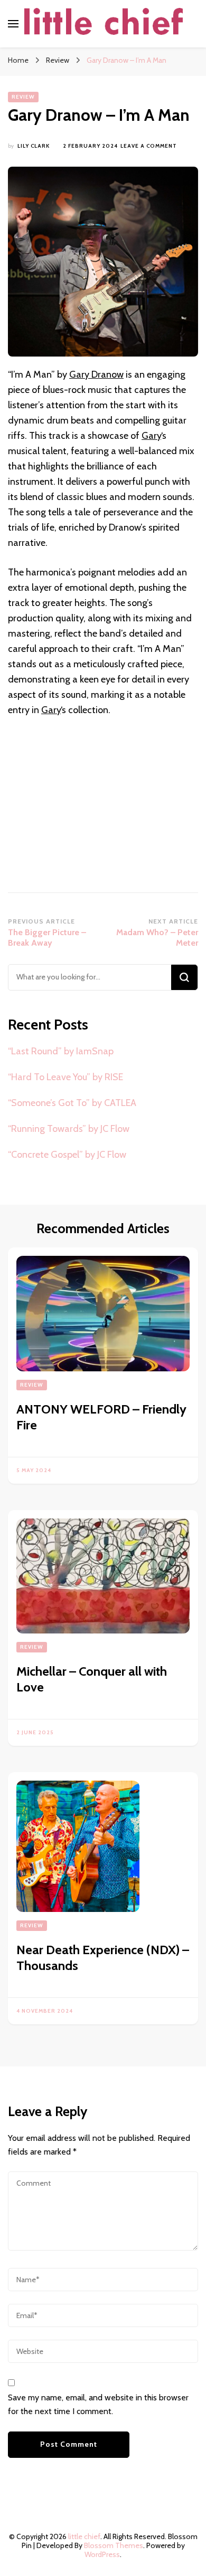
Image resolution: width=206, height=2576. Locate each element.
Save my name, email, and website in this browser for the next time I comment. (98, 2404)
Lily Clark (34, 146)
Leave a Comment (149, 146)
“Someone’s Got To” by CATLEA (72, 1103)
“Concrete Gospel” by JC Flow (67, 1155)
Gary (151, 436)
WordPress (102, 2554)
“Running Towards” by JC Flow (69, 1129)
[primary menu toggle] (13, 24)
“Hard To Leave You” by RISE (65, 1077)
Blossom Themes (114, 2545)
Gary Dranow (96, 374)
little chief (84, 2536)
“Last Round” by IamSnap (61, 1051)
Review (23, 97)
